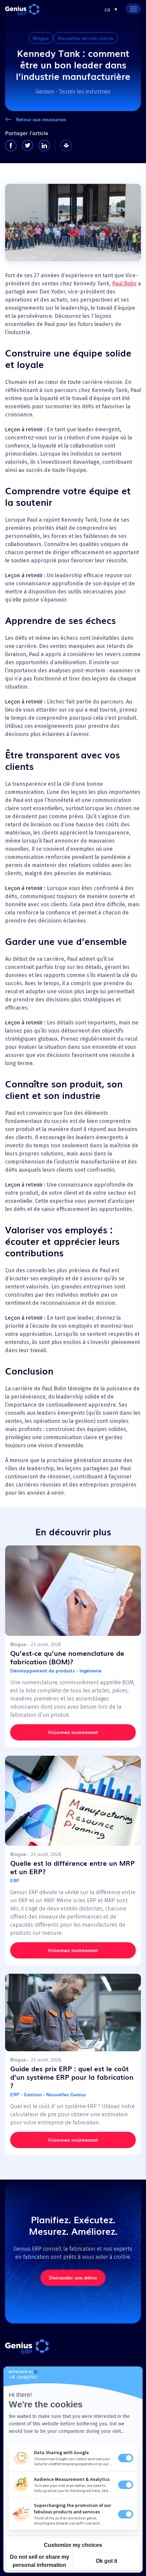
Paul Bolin (124, 284)
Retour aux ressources (41, 119)
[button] (111, 9)
